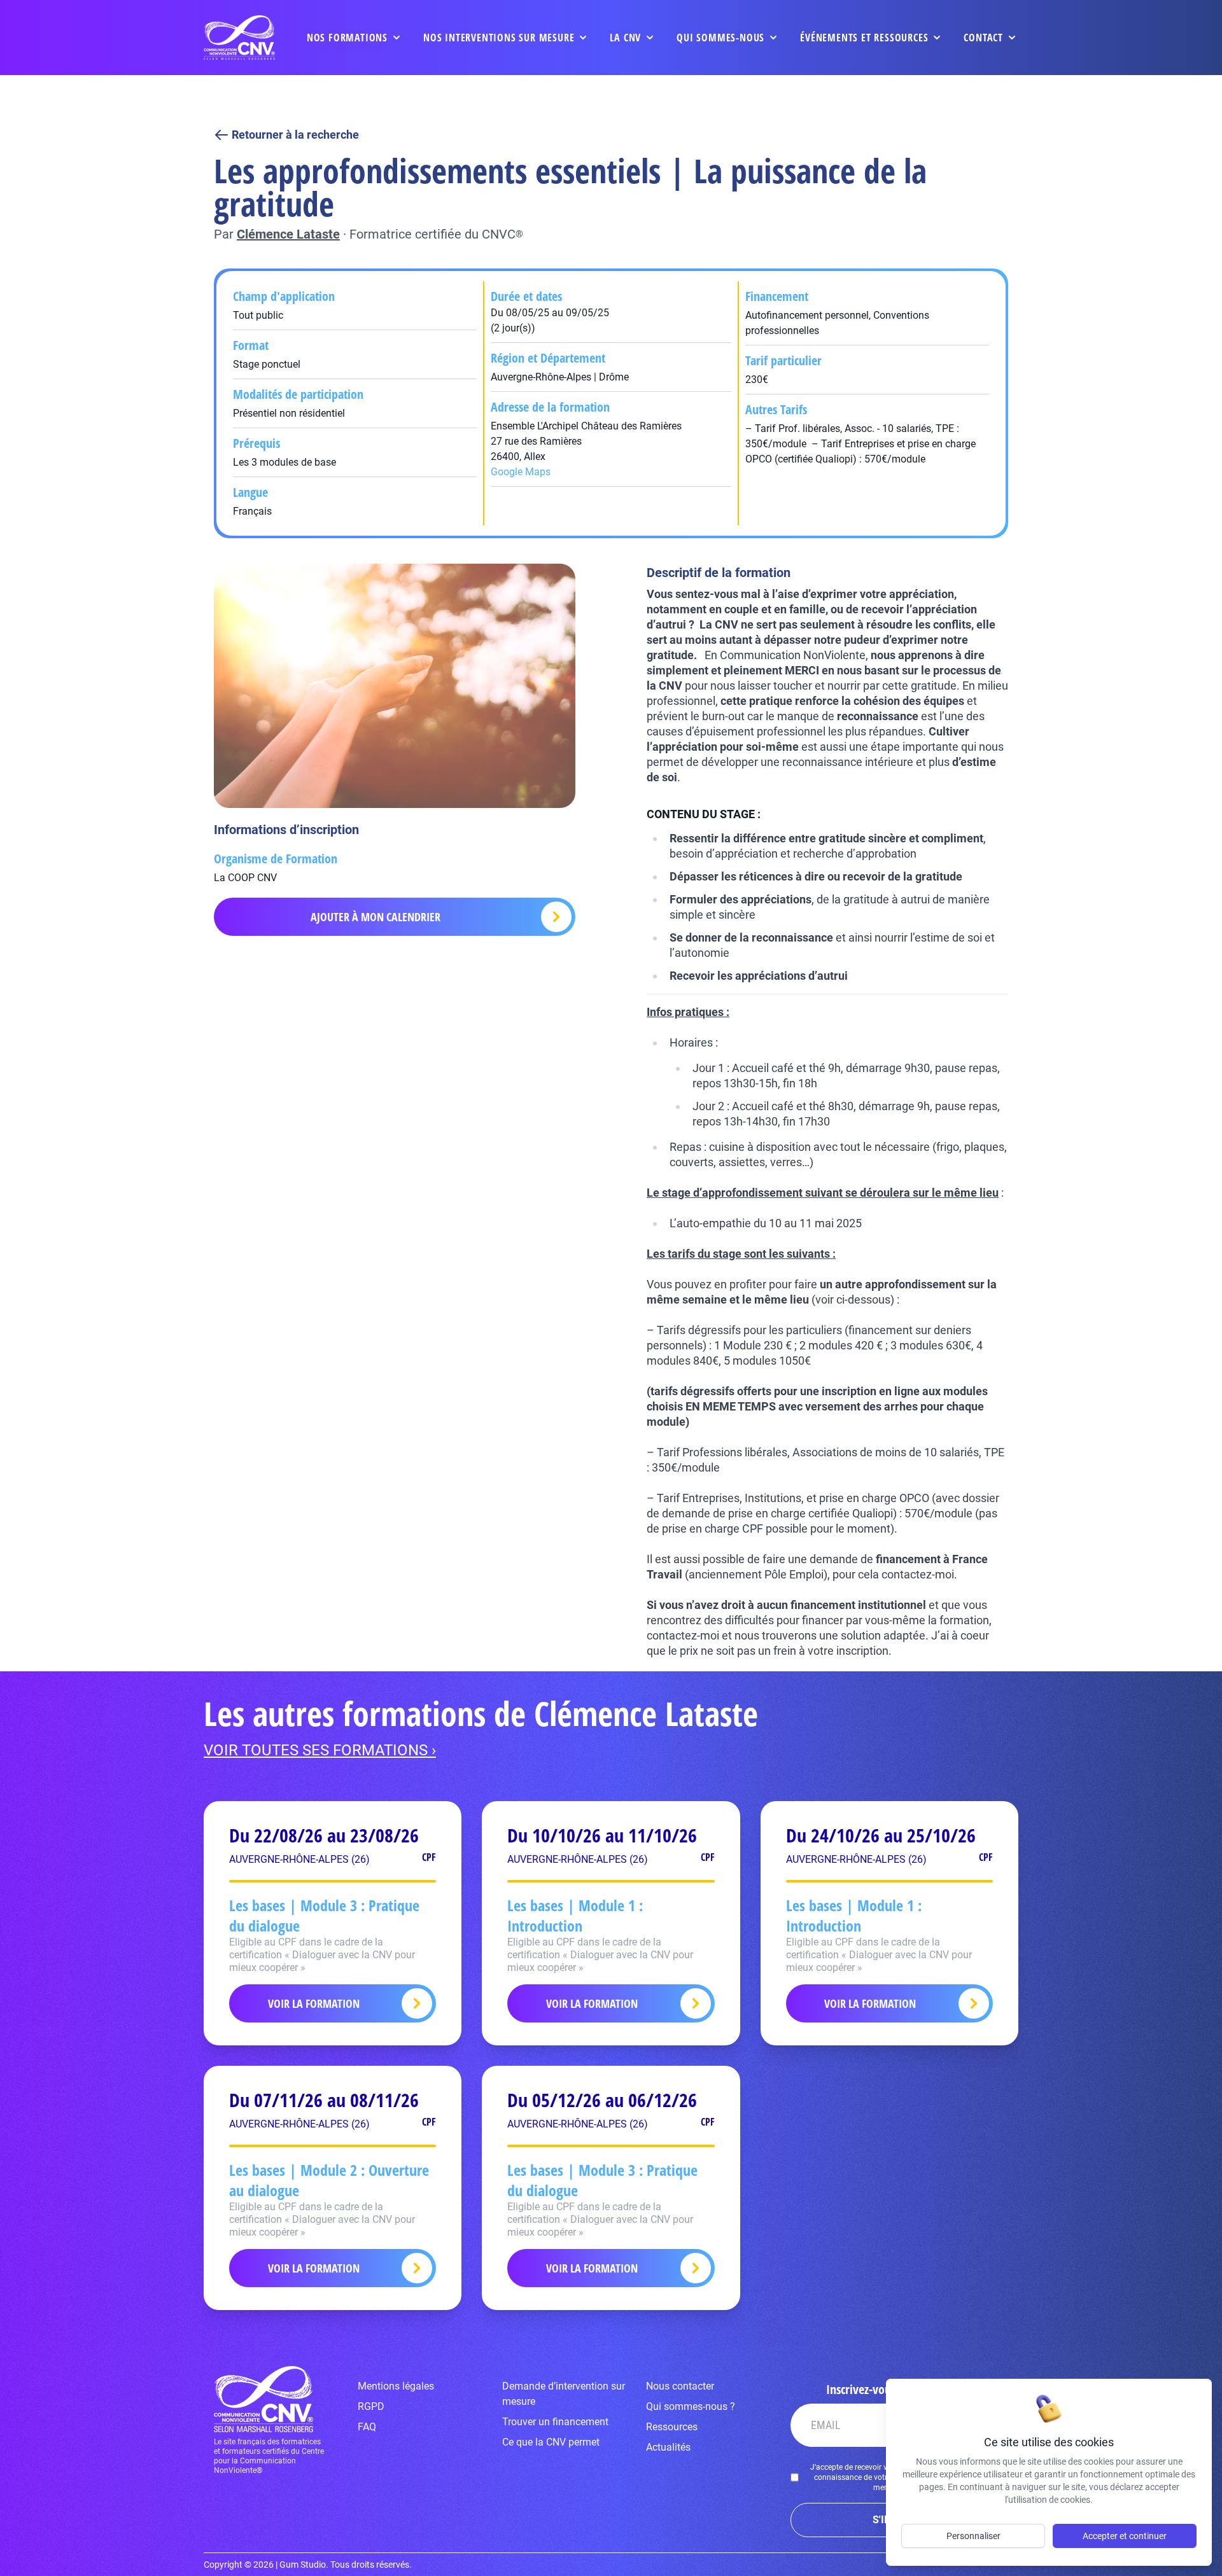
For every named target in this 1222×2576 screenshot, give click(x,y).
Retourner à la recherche (295, 135)
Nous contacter (680, 2386)
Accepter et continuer (1125, 2536)
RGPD (371, 2406)
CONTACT (983, 38)
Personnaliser (973, 2536)
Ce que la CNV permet (551, 2442)
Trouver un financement (555, 2422)
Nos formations (347, 38)
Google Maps (521, 472)
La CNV (625, 38)
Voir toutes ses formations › (320, 1750)
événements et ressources (864, 38)
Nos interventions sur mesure (499, 38)
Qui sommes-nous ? (691, 2406)
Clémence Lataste (288, 234)
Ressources (672, 2427)
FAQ (367, 2427)
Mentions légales (396, 2386)
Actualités (668, 2447)
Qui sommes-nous (720, 38)
